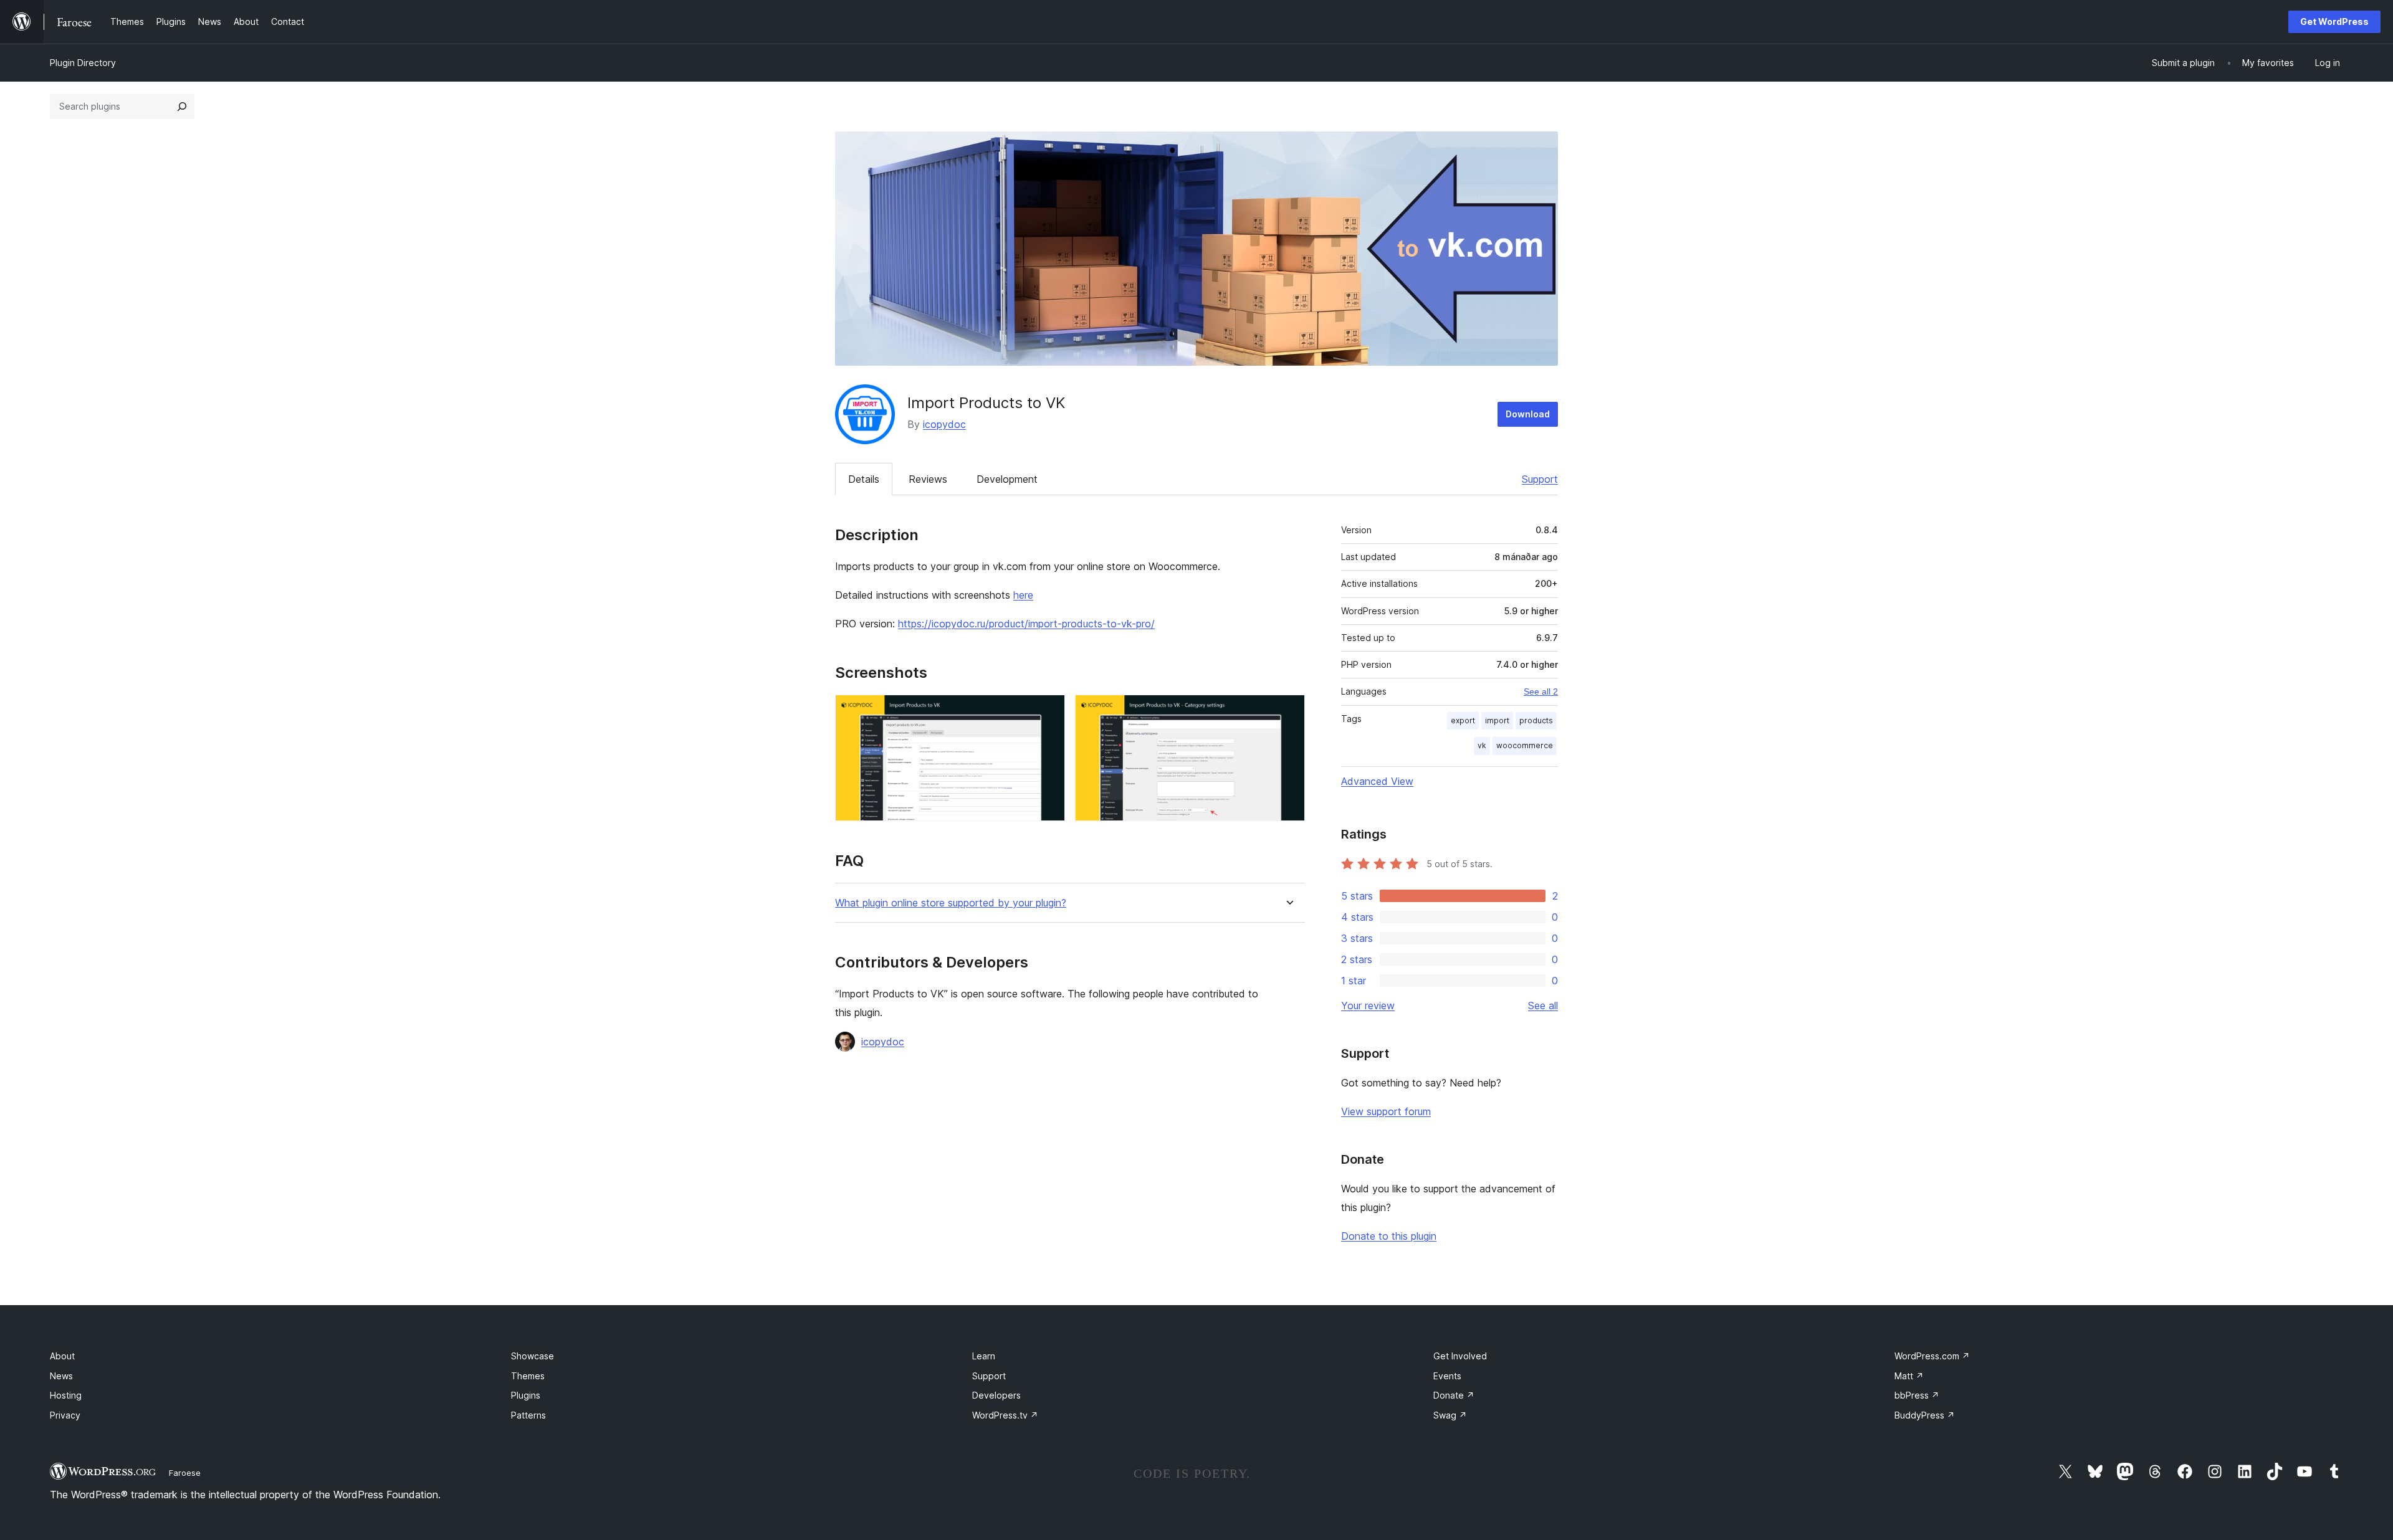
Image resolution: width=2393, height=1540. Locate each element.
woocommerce (1525, 745)
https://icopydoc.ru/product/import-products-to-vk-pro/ (1026, 624)
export (1463, 720)
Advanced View (1377, 781)
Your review (1368, 1005)
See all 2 (1541, 692)
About (62, 1356)
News (61, 1376)
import (1497, 720)
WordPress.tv (1005, 1415)
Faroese (185, 1473)
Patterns (528, 1415)
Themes (528, 1376)
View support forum (1386, 1111)
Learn (984, 1356)
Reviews (928, 479)
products (1536, 720)
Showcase (533, 1356)
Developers (996, 1395)
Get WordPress (2334, 21)
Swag (1450, 1415)
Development (1007, 479)
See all (1543, 1005)
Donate (1454, 1395)
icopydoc (944, 424)
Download (1528, 414)
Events (1447, 1376)
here (1023, 595)
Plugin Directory (83, 63)
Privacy (65, 1415)
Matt (1909, 1376)
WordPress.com (1932, 1356)
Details (864, 479)
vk (1482, 745)
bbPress (1917, 1395)
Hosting (66, 1395)
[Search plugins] (182, 107)
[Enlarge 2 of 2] (1288, 711)
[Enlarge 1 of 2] (1048, 711)
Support (1540, 479)
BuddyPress (1925, 1415)
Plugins (526, 1395)
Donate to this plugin (1389, 1236)
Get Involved (1460, 1356)
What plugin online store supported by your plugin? (951, 903)
